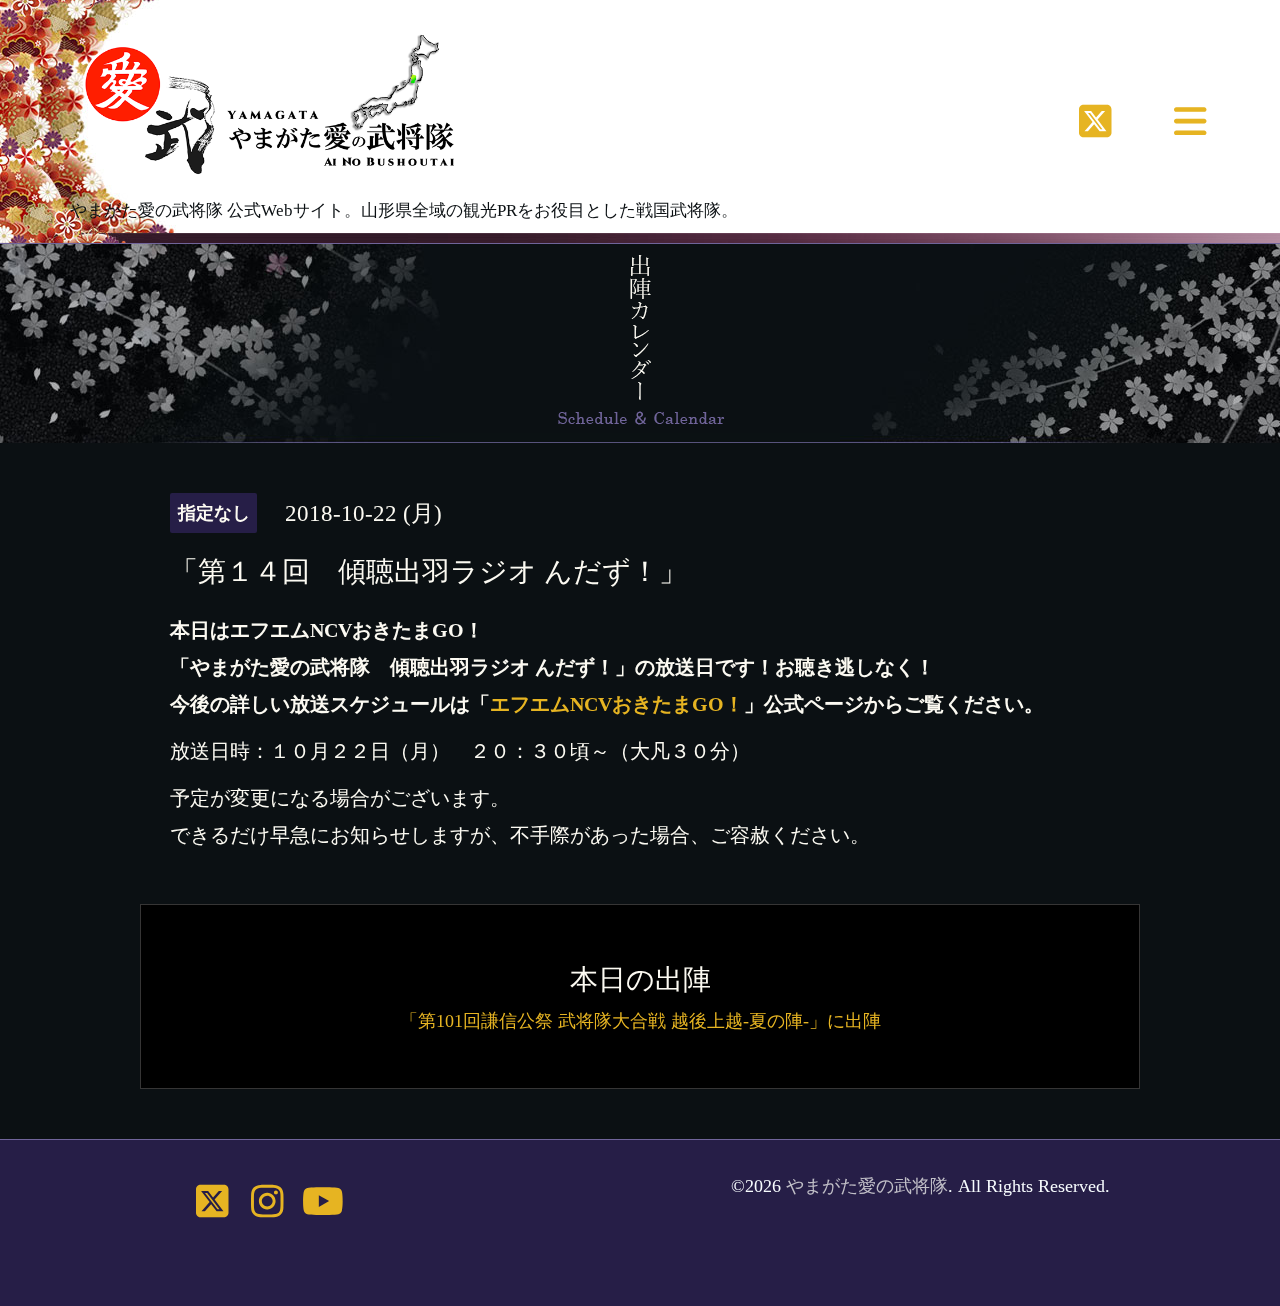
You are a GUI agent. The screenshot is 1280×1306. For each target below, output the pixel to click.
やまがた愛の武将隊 (867, 1186)
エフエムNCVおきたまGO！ (617, 704)
